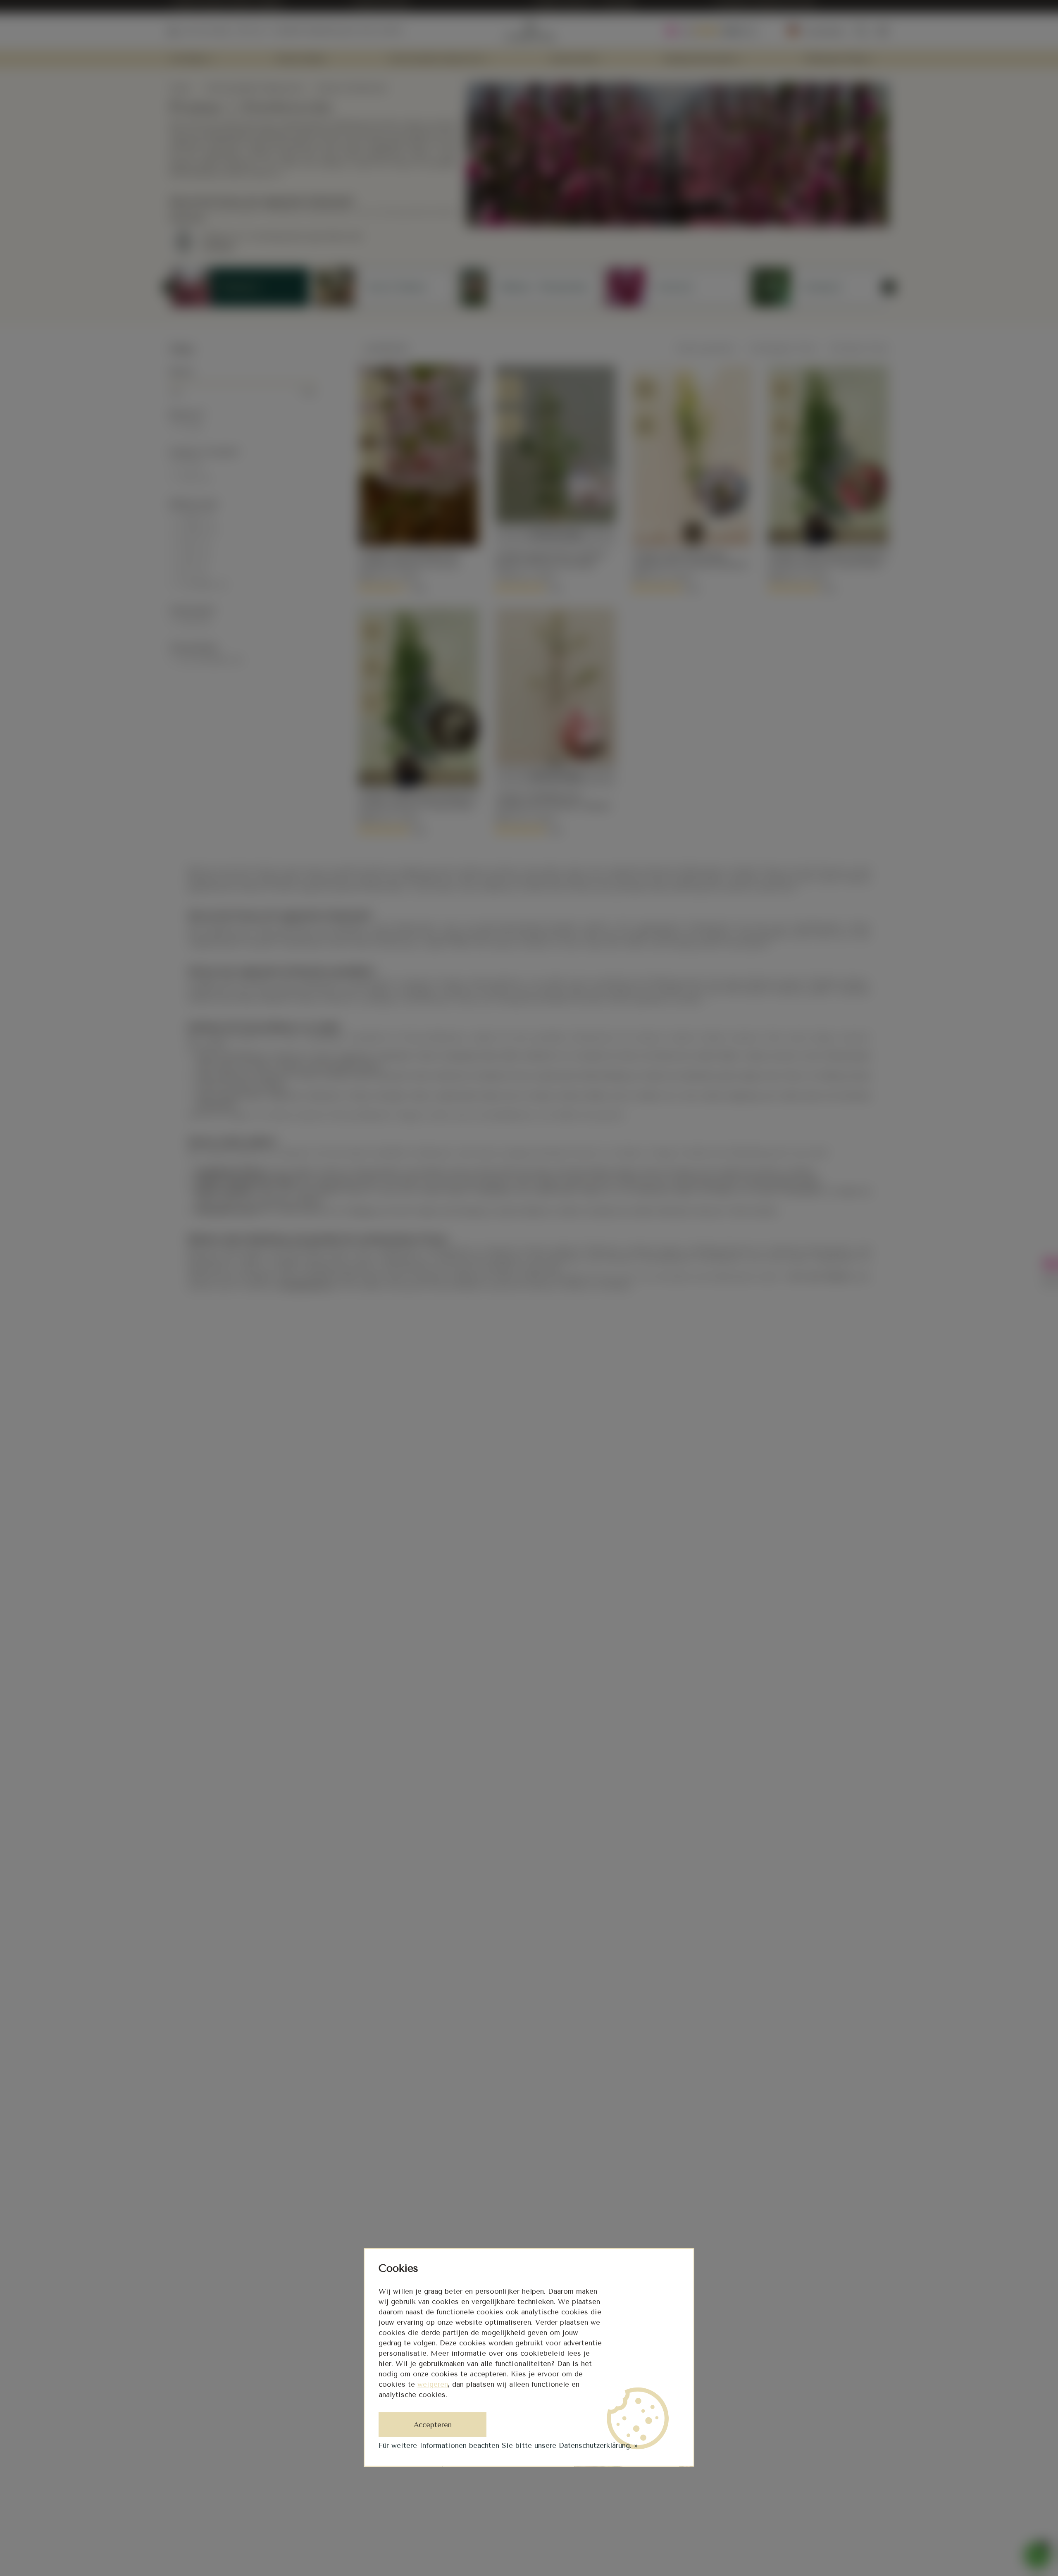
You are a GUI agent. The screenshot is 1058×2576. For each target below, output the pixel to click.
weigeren (433, 2384)
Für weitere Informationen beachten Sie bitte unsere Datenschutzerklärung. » (508, 2445)
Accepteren (433, 2425)
